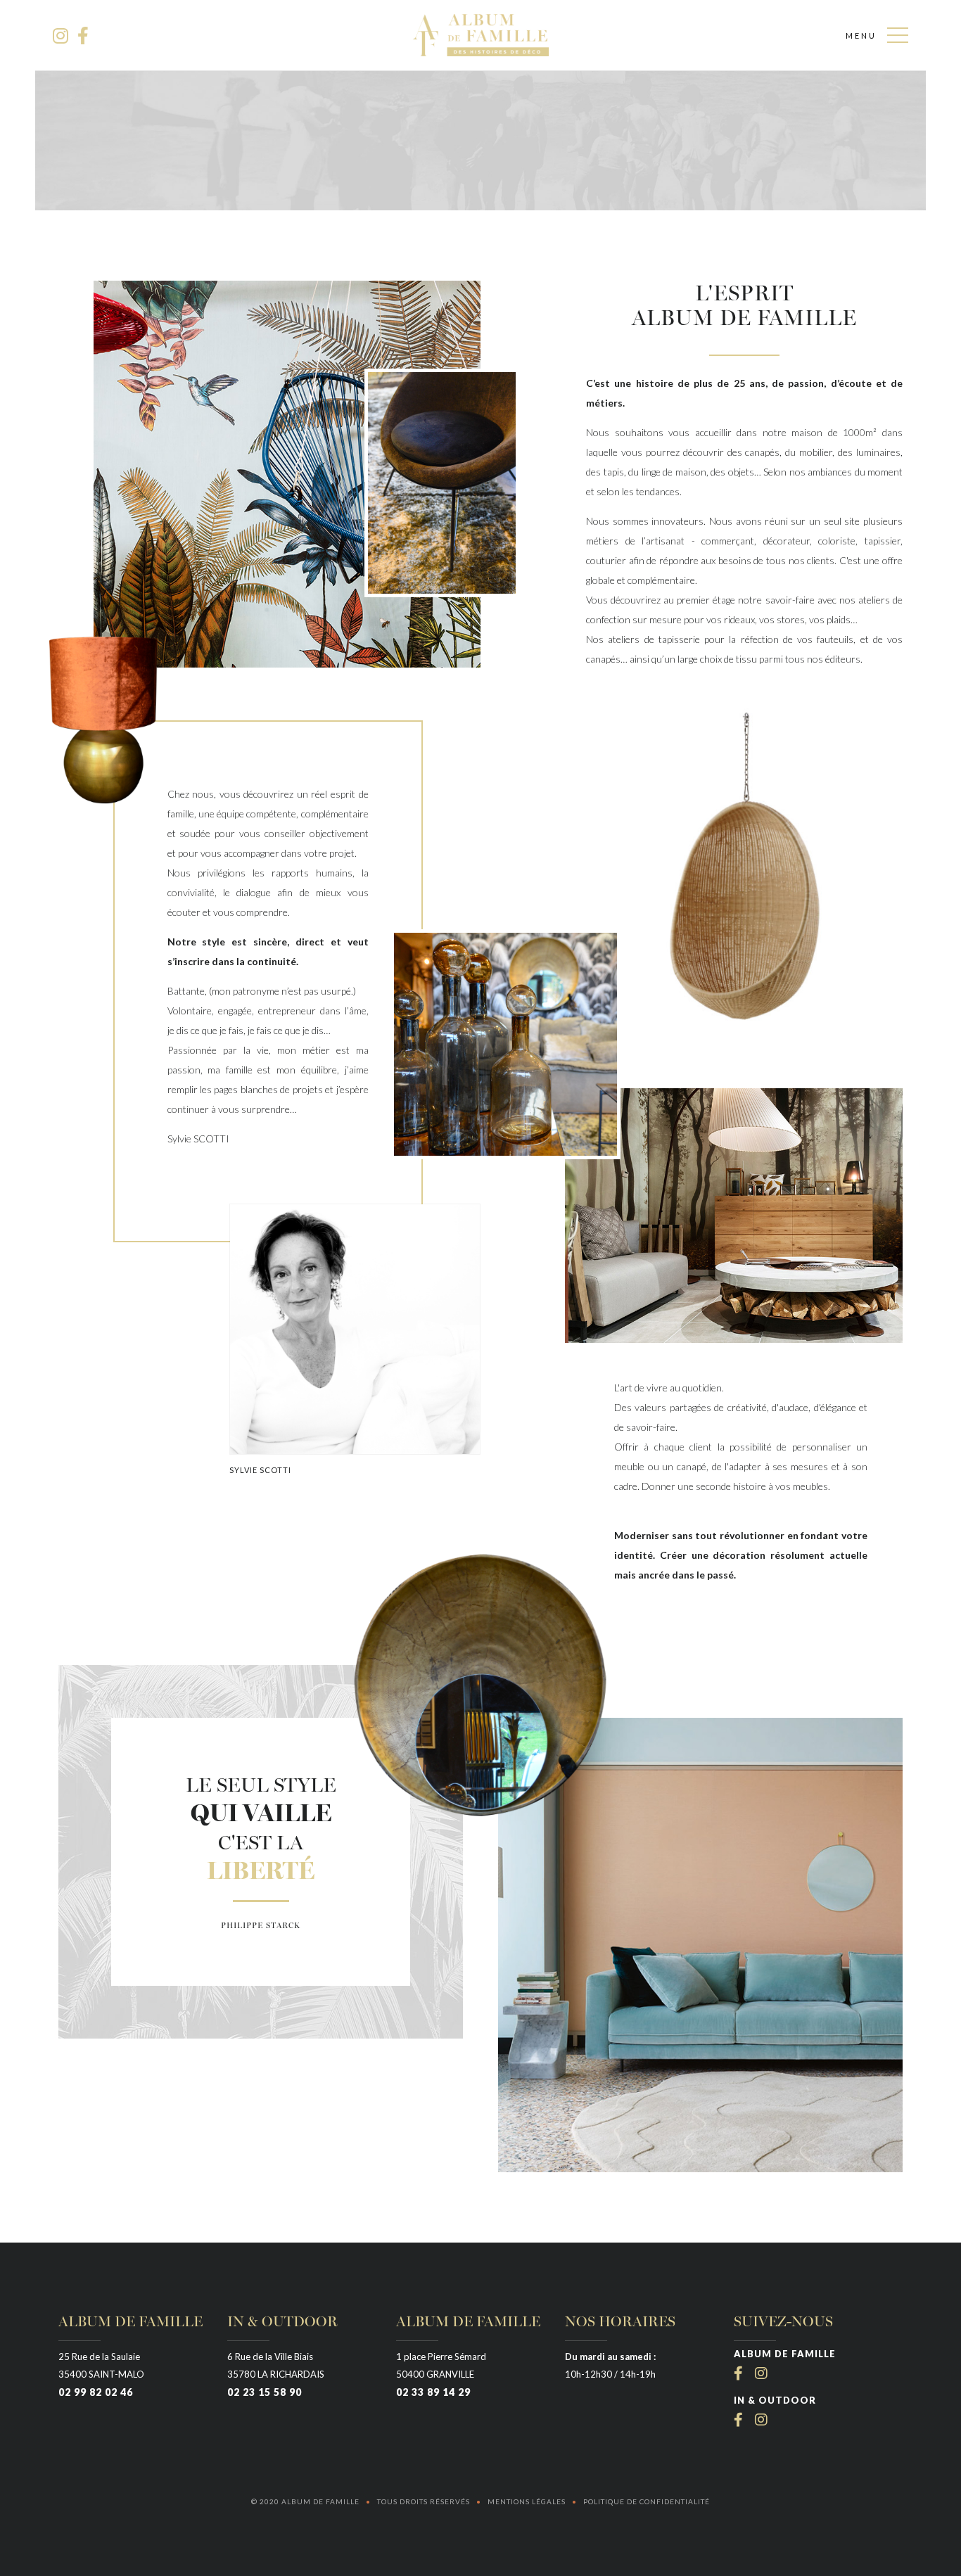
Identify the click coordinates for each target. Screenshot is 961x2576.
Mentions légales (527, 2501)
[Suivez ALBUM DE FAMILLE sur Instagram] (762, 2373)
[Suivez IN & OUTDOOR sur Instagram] (762, 2420)
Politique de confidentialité (647, 2501)
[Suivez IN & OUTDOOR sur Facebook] (741, 2420)
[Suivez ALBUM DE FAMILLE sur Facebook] (741, 2373)
